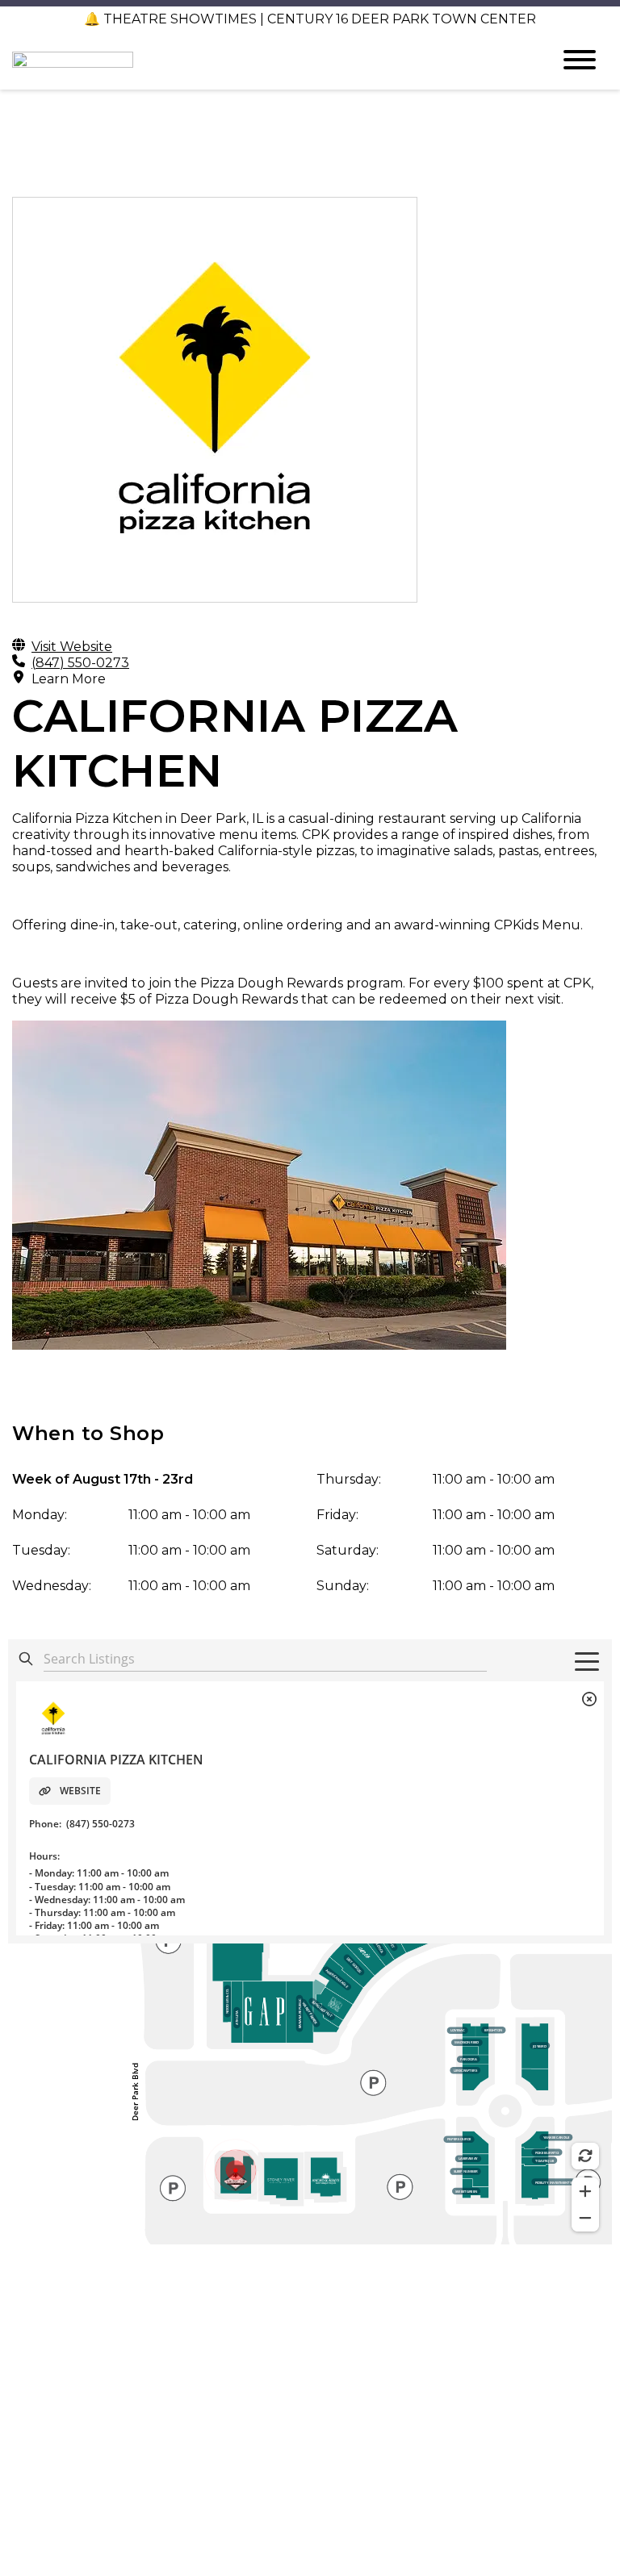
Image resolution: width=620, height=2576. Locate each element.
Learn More (69, 679)
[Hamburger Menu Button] (580, 60)
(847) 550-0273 (80, 663)
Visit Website (72, 647)
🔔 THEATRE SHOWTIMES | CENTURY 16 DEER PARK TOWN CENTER (310, 19)
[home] (270, 60)
